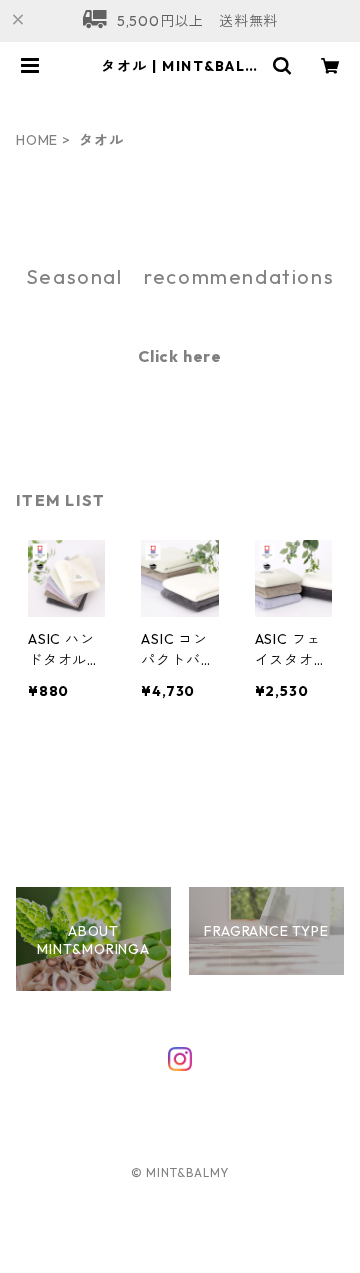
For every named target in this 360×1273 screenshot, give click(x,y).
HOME (37, 140)
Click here (180, 356)
